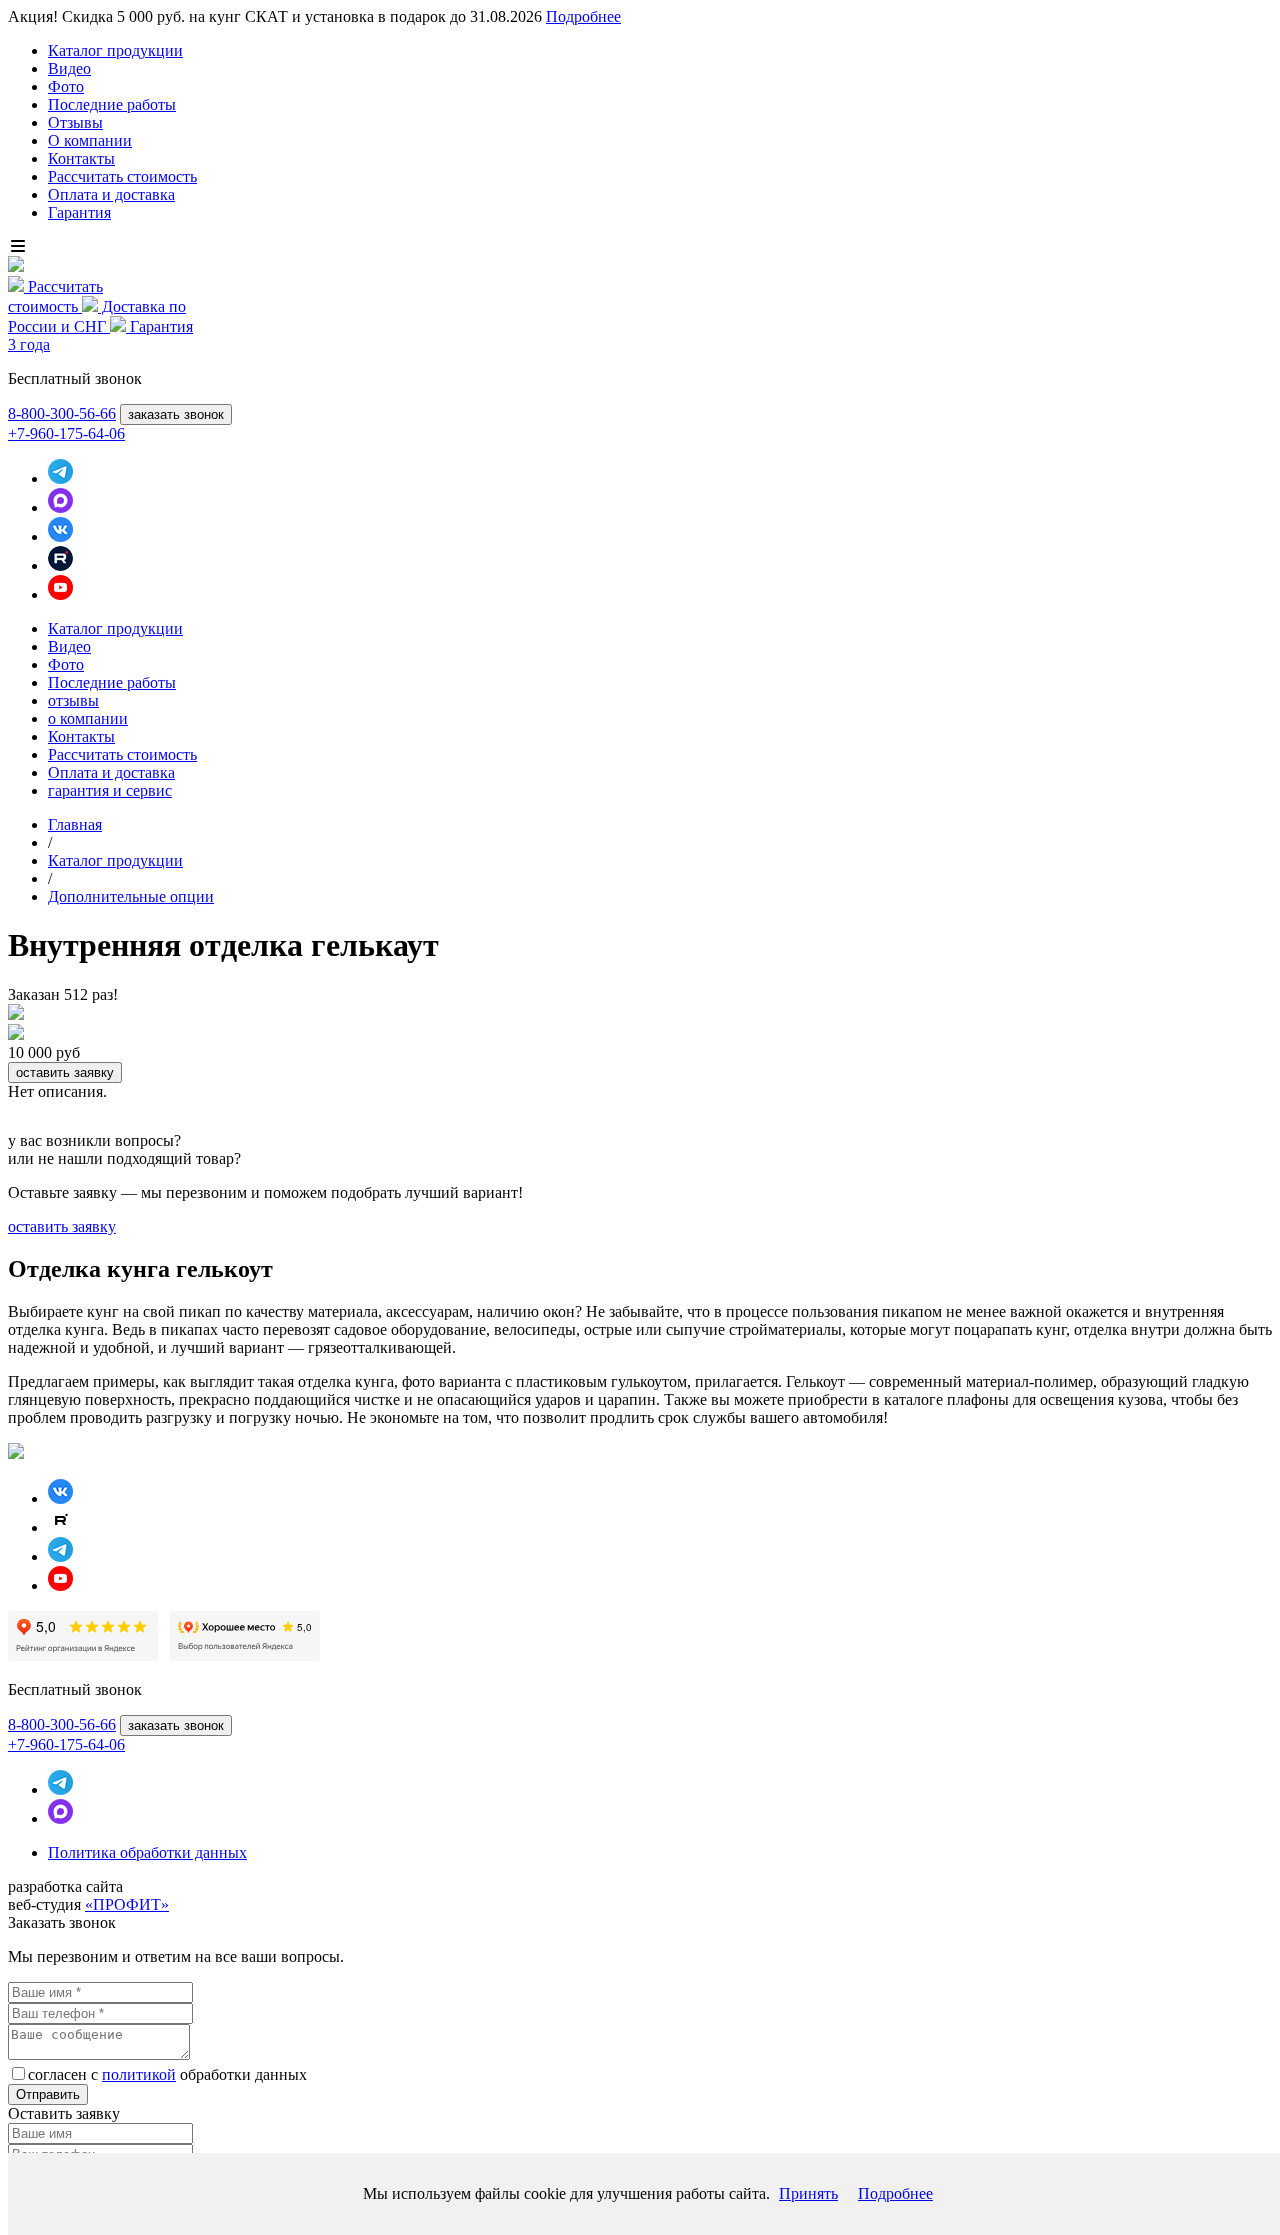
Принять (808, 2193)
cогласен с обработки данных (167, 2074)
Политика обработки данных (147, 1852)
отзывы (73, 700)
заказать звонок (176, 414)
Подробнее (583, 16)
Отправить (48, 2094)
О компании (90, 140)
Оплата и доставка (111, 194)
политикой (139, 2074)
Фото (66, 86)
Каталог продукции (115, 50)
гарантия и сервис (110, 790)
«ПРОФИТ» (127, 1904)
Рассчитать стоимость (122, 176)
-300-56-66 (62, 413)
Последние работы (112, 104)
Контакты (81, 158)
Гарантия (79, 212)
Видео (69, 68)
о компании (88, 718)
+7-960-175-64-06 (66, 433)
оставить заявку (65, 1072)
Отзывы (75, 122)
